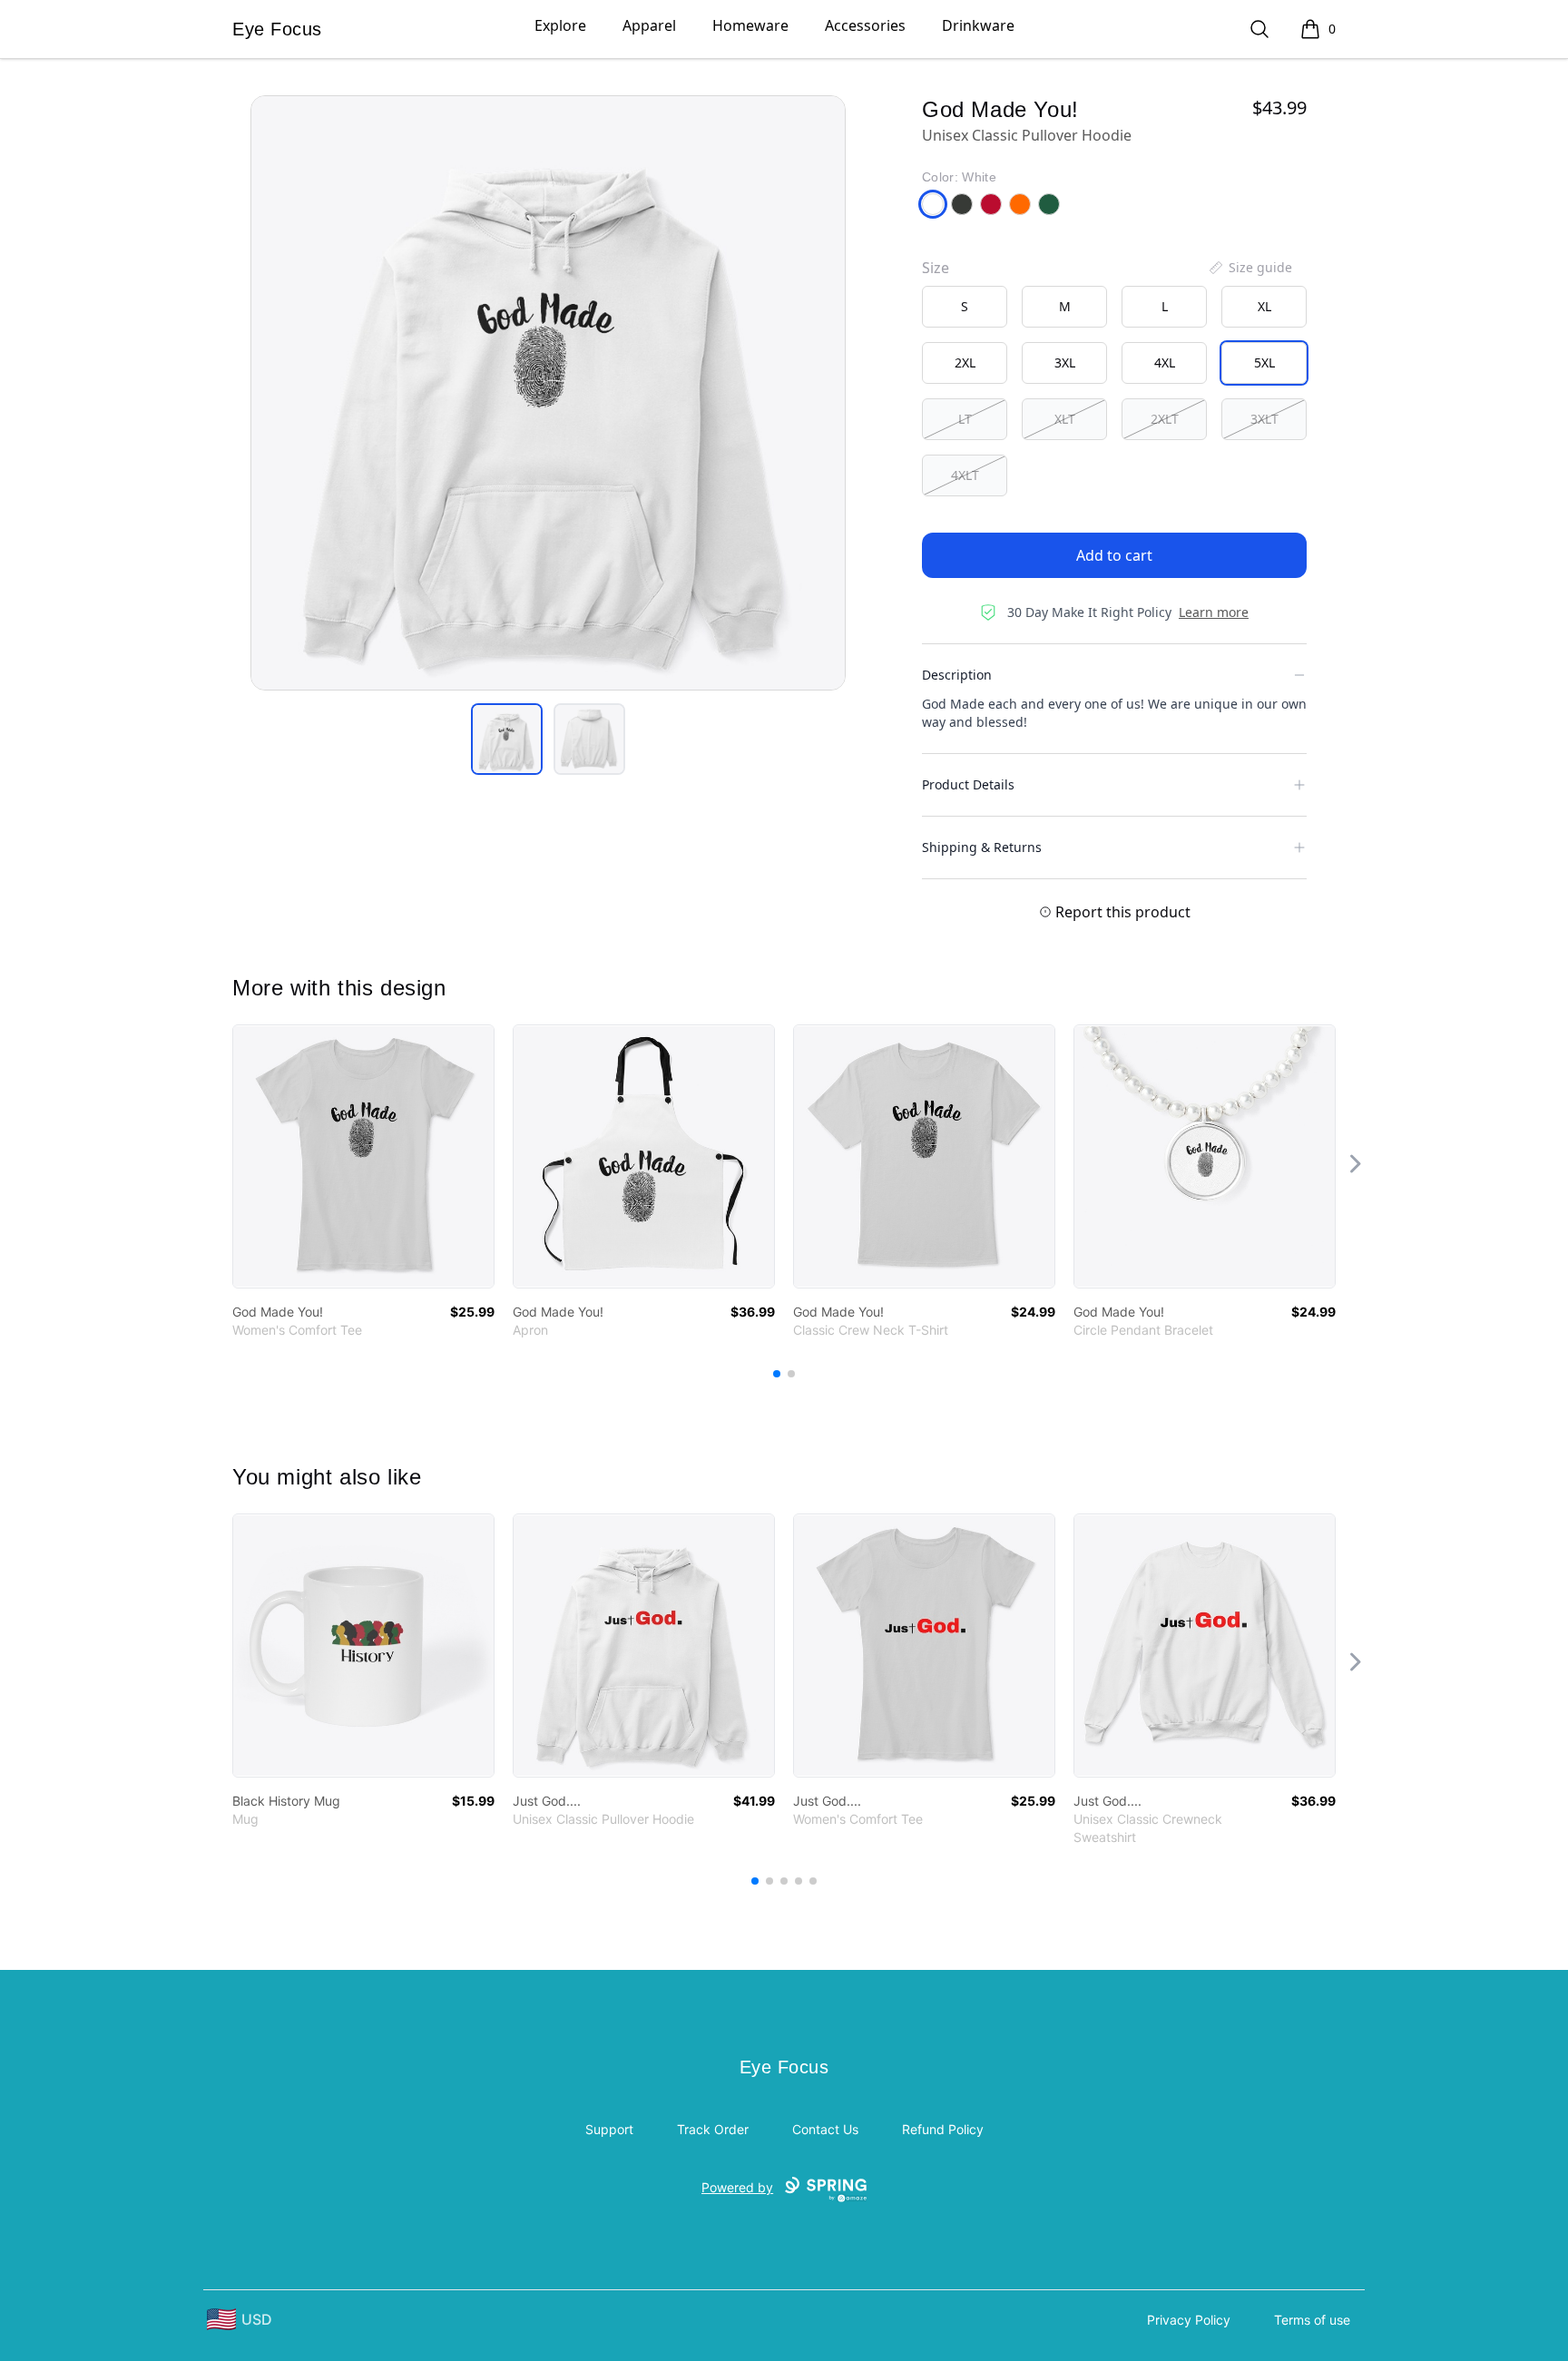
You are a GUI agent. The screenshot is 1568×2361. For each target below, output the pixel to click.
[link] (363, 1156)
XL (1264, 306)
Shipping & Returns (982, 847)
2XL (965, 362)
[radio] (965, 307)
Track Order (713, 2129)
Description (957, 675)
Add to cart (1114, 555)
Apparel (649, 25)
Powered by (737, 2187)
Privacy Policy (1189, 2320)
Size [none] (936, 268)
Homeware (750, 25)
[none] (1249, 268)
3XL (1065, 362)
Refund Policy (943, 2129)
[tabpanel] (548, 393)
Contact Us (825, 2129)
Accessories (865, 25)
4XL (1165, 362)
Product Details (968, 784)
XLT (1065, 419)
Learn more (1214, 612)
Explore (560, 25)
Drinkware (978, 25)
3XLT (1264, 419)
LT (965, 419)
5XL (1264, 362)
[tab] (507, 739)
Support (609, 2129)
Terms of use (1312, 2320)
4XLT (965, 475)
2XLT (1165, 419)
